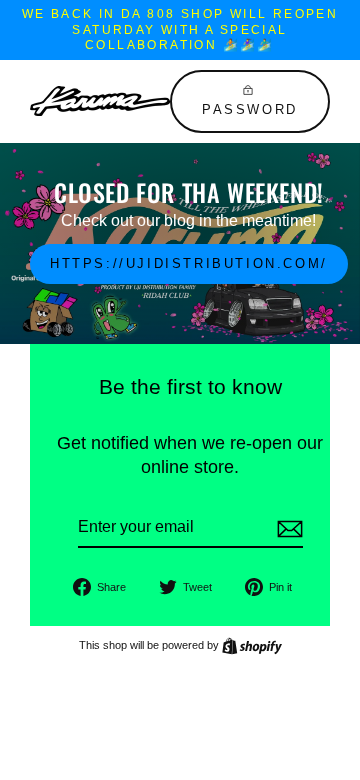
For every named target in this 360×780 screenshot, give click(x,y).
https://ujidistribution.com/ (189, 263)
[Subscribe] (287, 528)
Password (250, 109)
